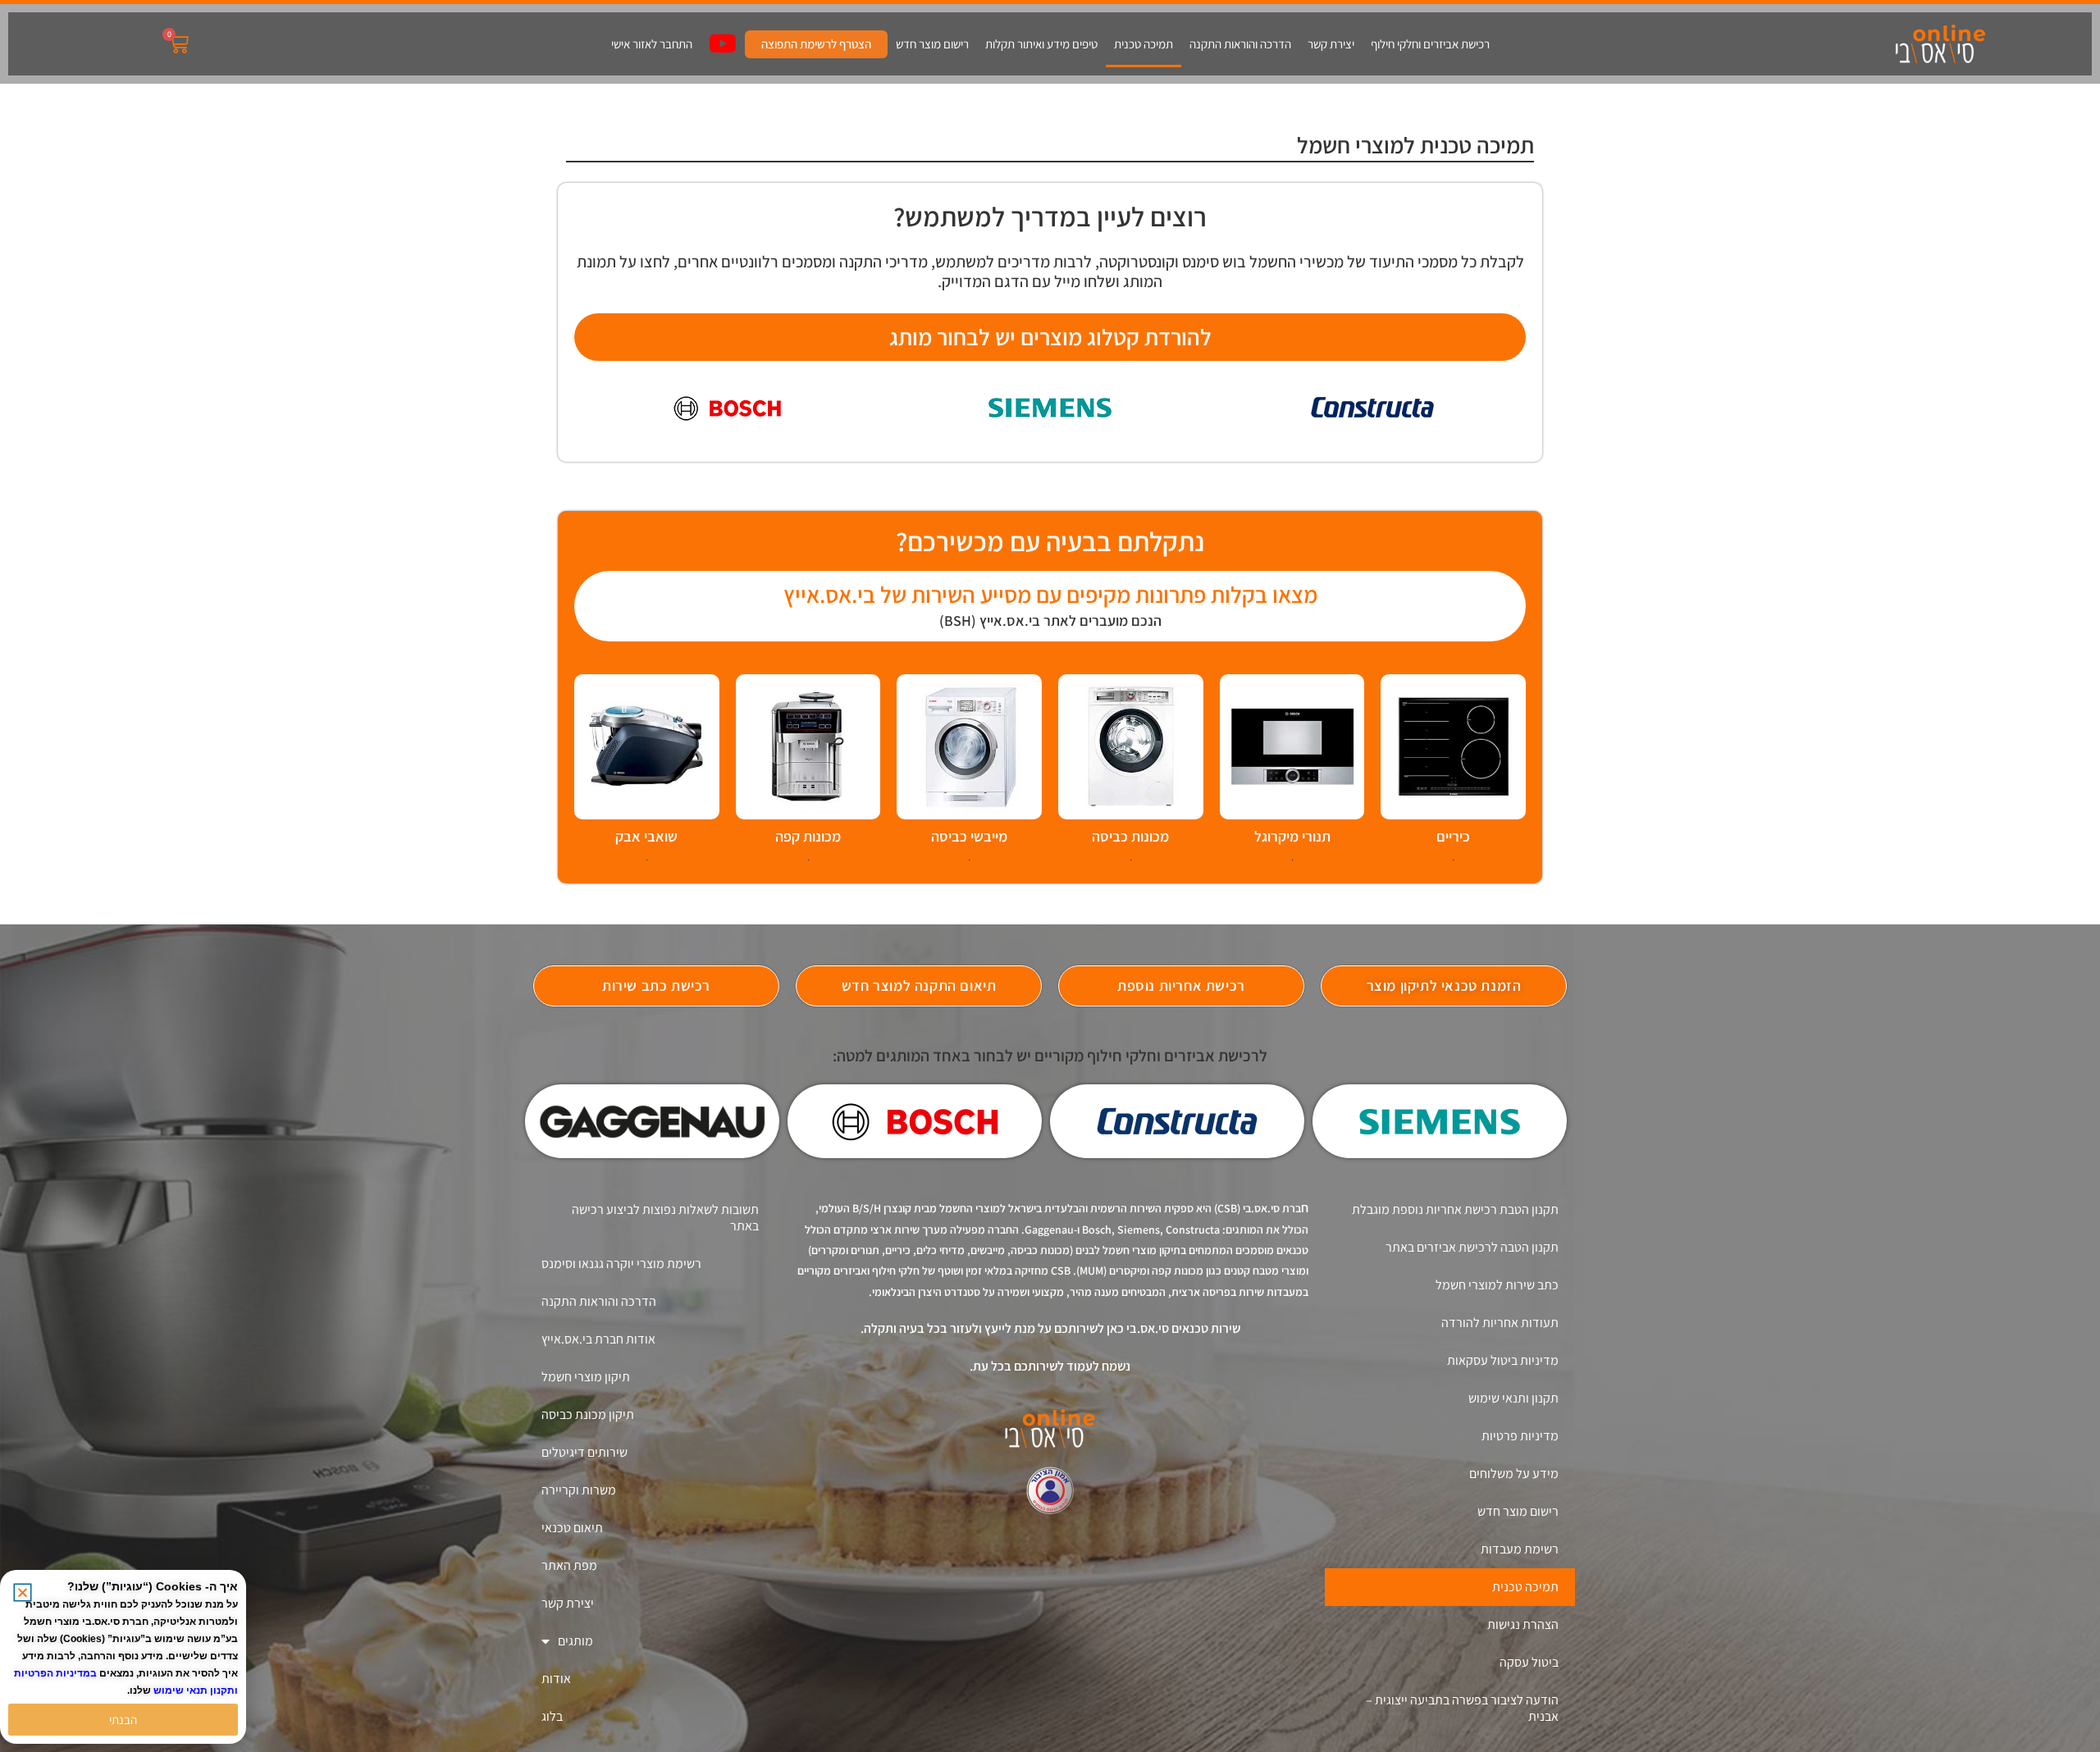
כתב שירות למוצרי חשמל (1497, 1285)
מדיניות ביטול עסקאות (1503, 1360)
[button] (23, 1592)
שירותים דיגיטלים (584, 1452)
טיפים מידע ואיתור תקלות (1041, 44)
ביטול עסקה (1529, 1662)
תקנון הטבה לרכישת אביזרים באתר (1472, 1247)
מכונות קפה (808, 836)
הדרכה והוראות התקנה (1240, 44)
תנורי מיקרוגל (1292, 836)
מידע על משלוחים (1514, 1474)
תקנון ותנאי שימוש (1513, 1398)
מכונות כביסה (1130, 836)
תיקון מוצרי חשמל (586, 1377)
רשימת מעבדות (1520, 1549)
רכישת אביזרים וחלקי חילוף (1430, 44)
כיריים (1453, 836)
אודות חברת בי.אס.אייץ (598, 1339)
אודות (556, 1679)
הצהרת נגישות (1523, 1624)
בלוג (552, 1716)
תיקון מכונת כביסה (588, 1414)
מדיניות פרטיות (1520, 1436)
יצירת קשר (1331, 44)
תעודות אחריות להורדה (1500, 1323)
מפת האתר (569, 1565)
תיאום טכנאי (572, 1528)
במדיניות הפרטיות (55, 1673)
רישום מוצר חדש (932, 44)
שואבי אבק (646, 836)
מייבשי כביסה (969, 836)
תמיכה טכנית (1144, 44)
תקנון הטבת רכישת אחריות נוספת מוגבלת (1455, 1209)
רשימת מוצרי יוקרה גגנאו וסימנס (621, 1264)
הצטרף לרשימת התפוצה (816, 44)
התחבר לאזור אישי (652, 44)
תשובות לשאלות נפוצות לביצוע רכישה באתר (665, 1218)
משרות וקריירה (579, 1490)
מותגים (575, 1641)
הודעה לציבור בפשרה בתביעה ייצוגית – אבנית (1462, 1708)
